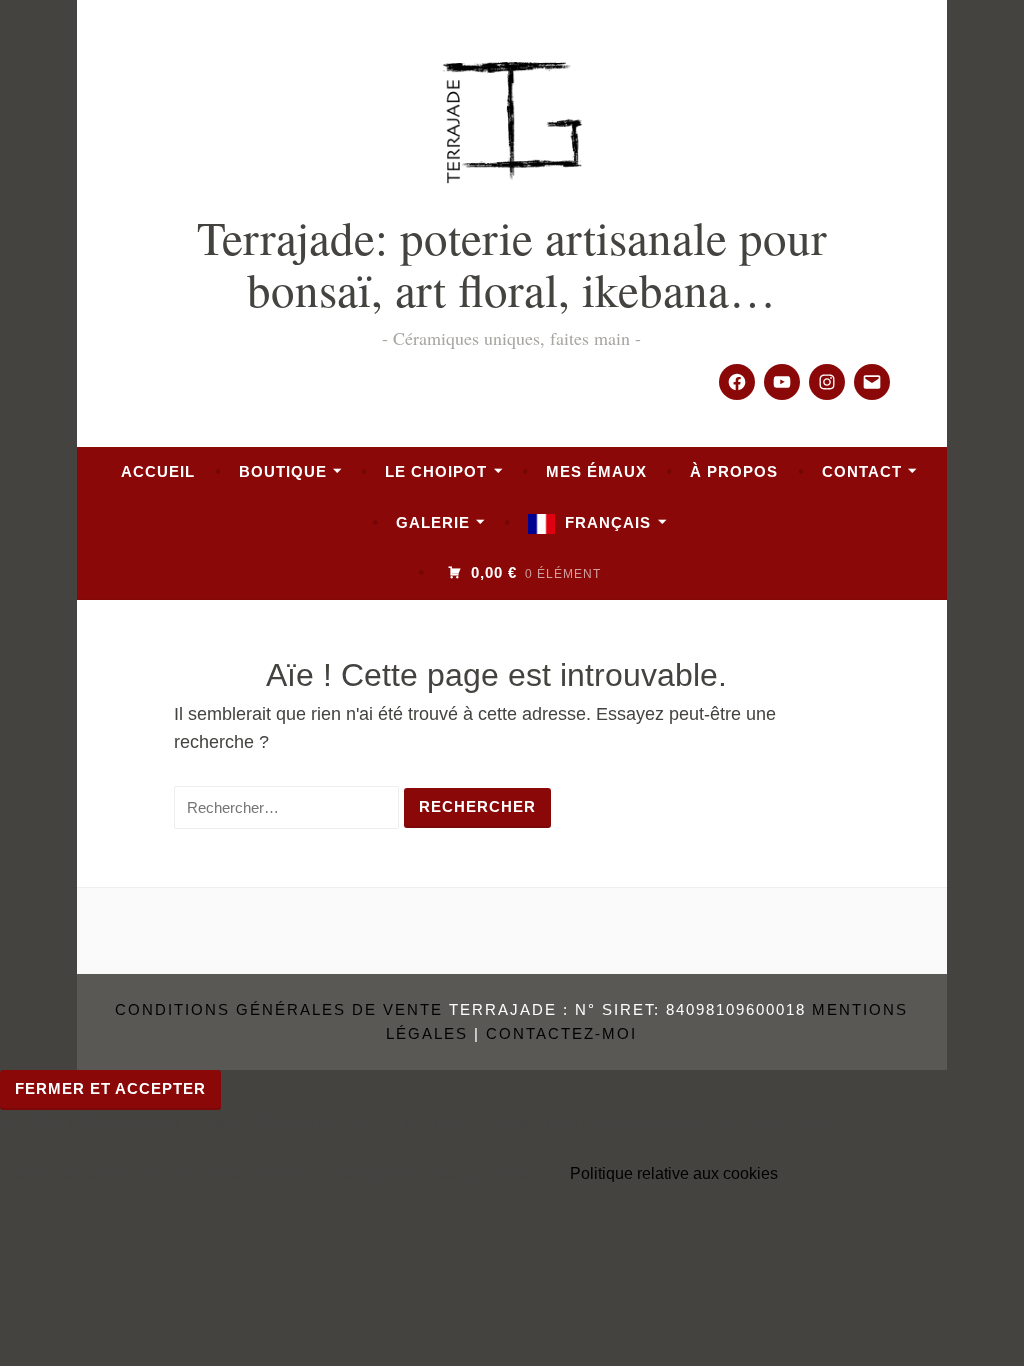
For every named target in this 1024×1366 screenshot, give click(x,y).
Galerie (433, 522)
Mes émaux (596, 471)
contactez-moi (561, 1033)
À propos (734, 471)
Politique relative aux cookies (674, 1173)
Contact (862, 471)
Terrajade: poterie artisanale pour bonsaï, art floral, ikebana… (512, 262)
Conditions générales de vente (279, 1009)
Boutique (283, 471)
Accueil (158, 471)
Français (608, 522)
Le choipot (436, 471)
